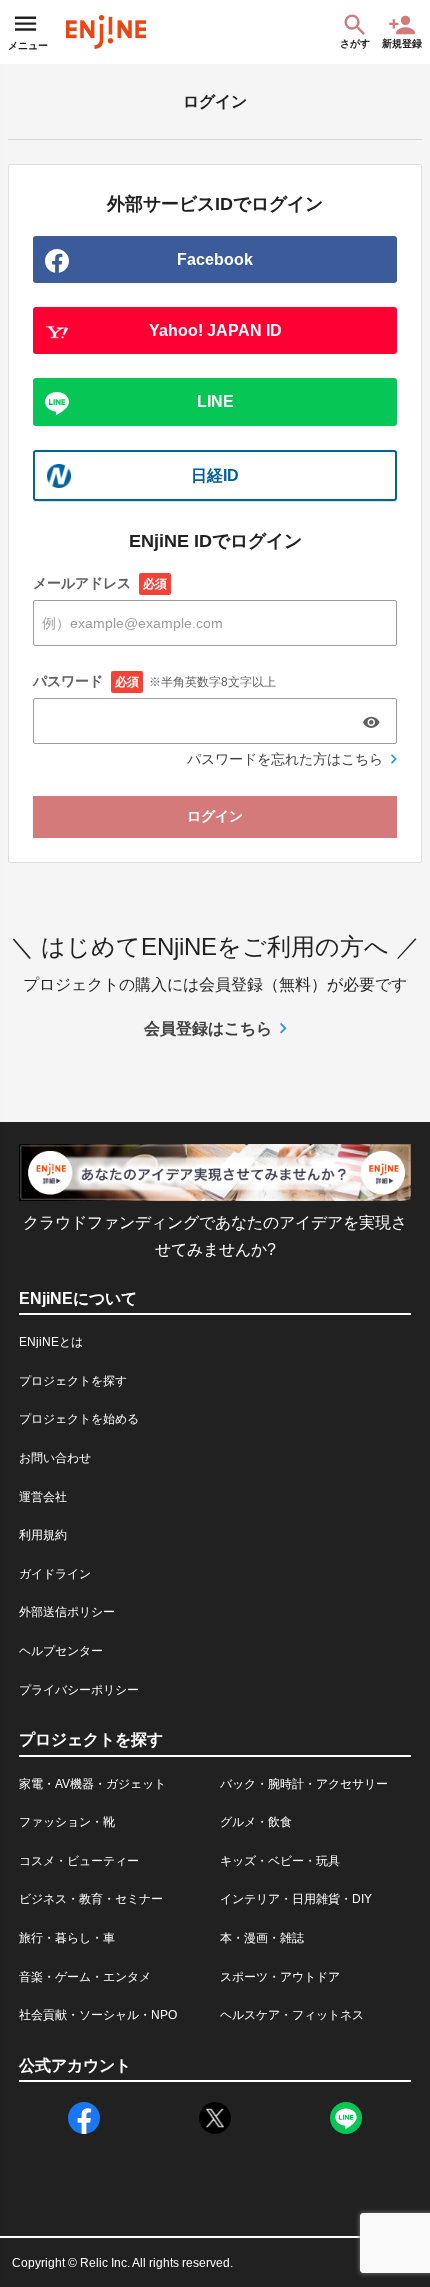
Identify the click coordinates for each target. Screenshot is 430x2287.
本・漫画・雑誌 (262, 1938)
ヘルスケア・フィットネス (292, 2015)
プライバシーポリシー (79, 1690)
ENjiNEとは (51, 1342)
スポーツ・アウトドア (280, 1977)
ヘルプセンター (61, 1651)
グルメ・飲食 (256, 1822)
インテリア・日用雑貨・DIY (296, 1899)
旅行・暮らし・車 (67, 1938)
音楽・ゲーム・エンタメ (85, 1977)
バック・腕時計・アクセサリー (304, 1784)
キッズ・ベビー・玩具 (280, 1861)
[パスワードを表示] (371, 722)
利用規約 (43, 1535)
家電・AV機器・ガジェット (92, 1784)
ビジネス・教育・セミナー (91, 1899)
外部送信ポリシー (67, 1612)
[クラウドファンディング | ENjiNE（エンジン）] (106, 32)
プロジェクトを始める (79, 1419)
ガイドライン (55, 1574)
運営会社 (43, 1497)
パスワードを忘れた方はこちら (285, 759)
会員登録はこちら (208, 1028)
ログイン (215, 816)
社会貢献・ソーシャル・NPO (98, 2015)
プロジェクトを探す (73, 1381)
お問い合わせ (55, 1458)
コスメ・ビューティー (79, 1861)
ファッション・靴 (67, 1822)
